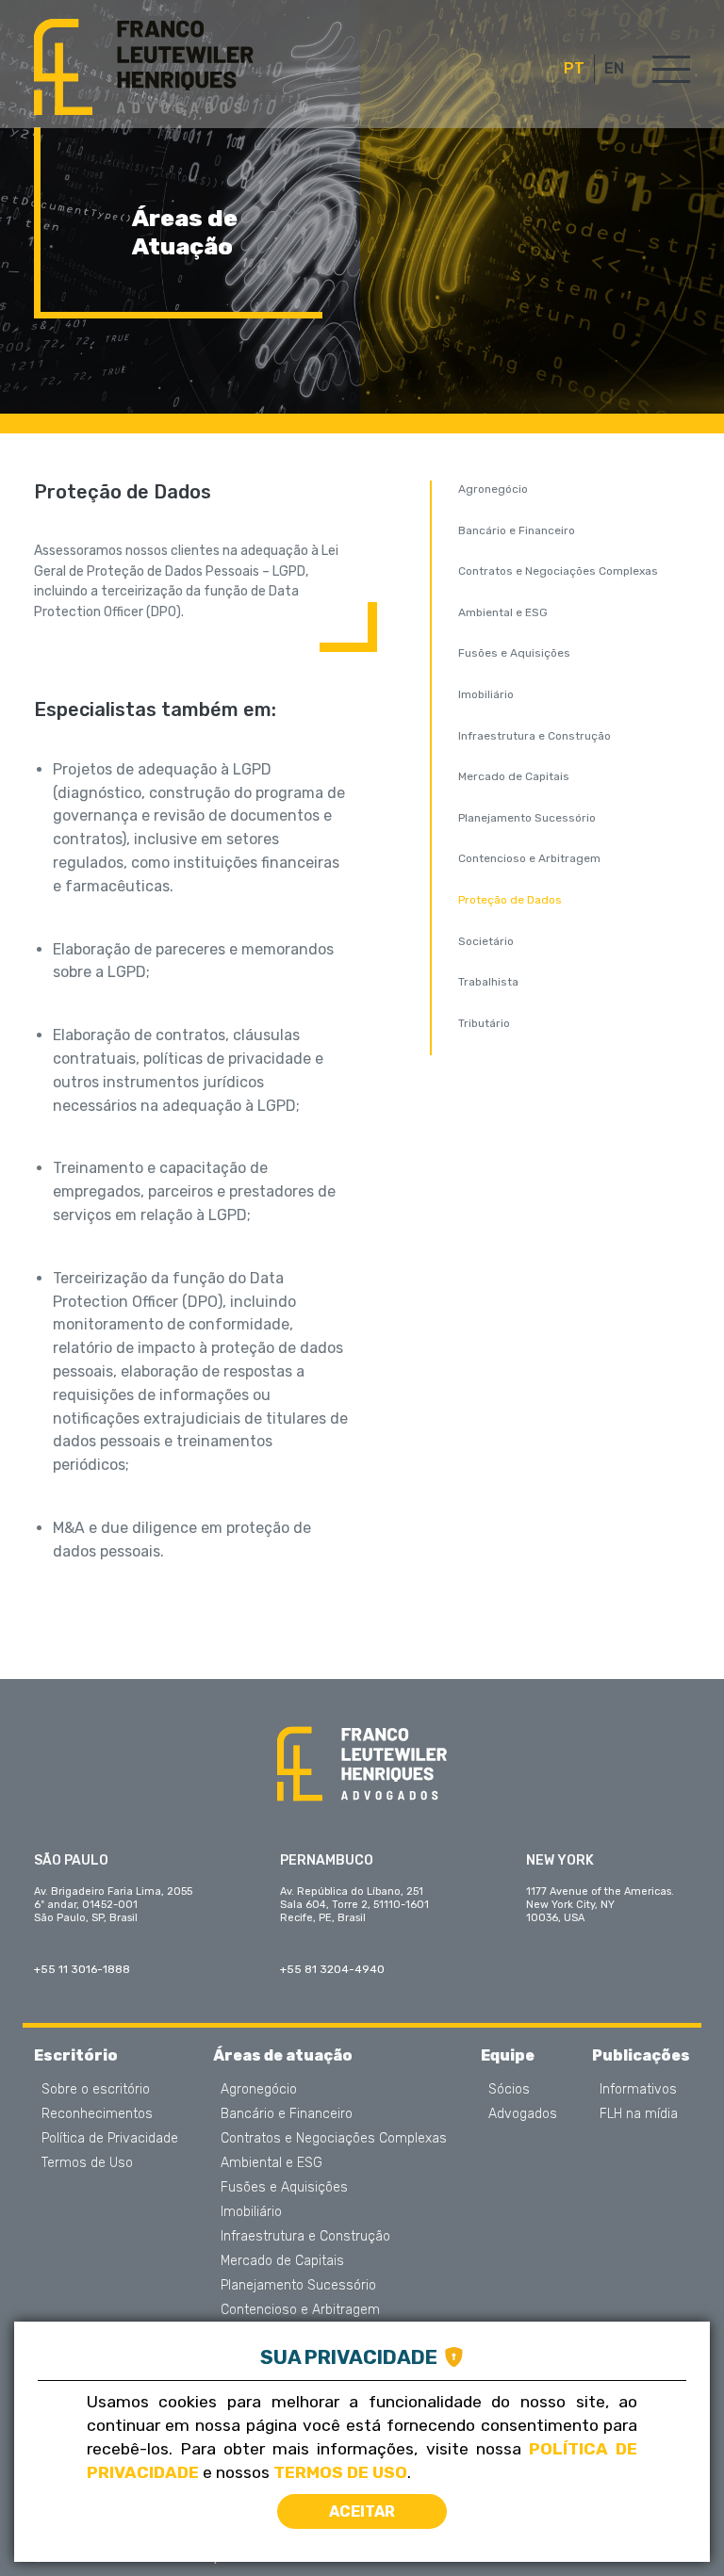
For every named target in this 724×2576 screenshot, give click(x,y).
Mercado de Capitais (514, 776)
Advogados (523, 2114)
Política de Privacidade (110, 2139)
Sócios (509, 2090)
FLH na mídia (639, 2114)
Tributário (484, 1023)
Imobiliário (486, 694)
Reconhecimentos (97, 2114)
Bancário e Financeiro (517, 530)
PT (574, 69)
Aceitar (362, 2511)
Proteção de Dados (510, 900)
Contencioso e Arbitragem (529, 858)
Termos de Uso (87, 2163)
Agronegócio (493, 489)
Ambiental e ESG (503, 612)
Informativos (638, 2090)
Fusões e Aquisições (514, 653)
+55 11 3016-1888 (82, 1969)
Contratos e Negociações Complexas (558, 571)
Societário (486, 941)
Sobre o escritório (96, 2090)
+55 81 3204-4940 (332, 1969)
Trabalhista (488, 982)
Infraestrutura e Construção (535, 736)
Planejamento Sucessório (527, 818)
